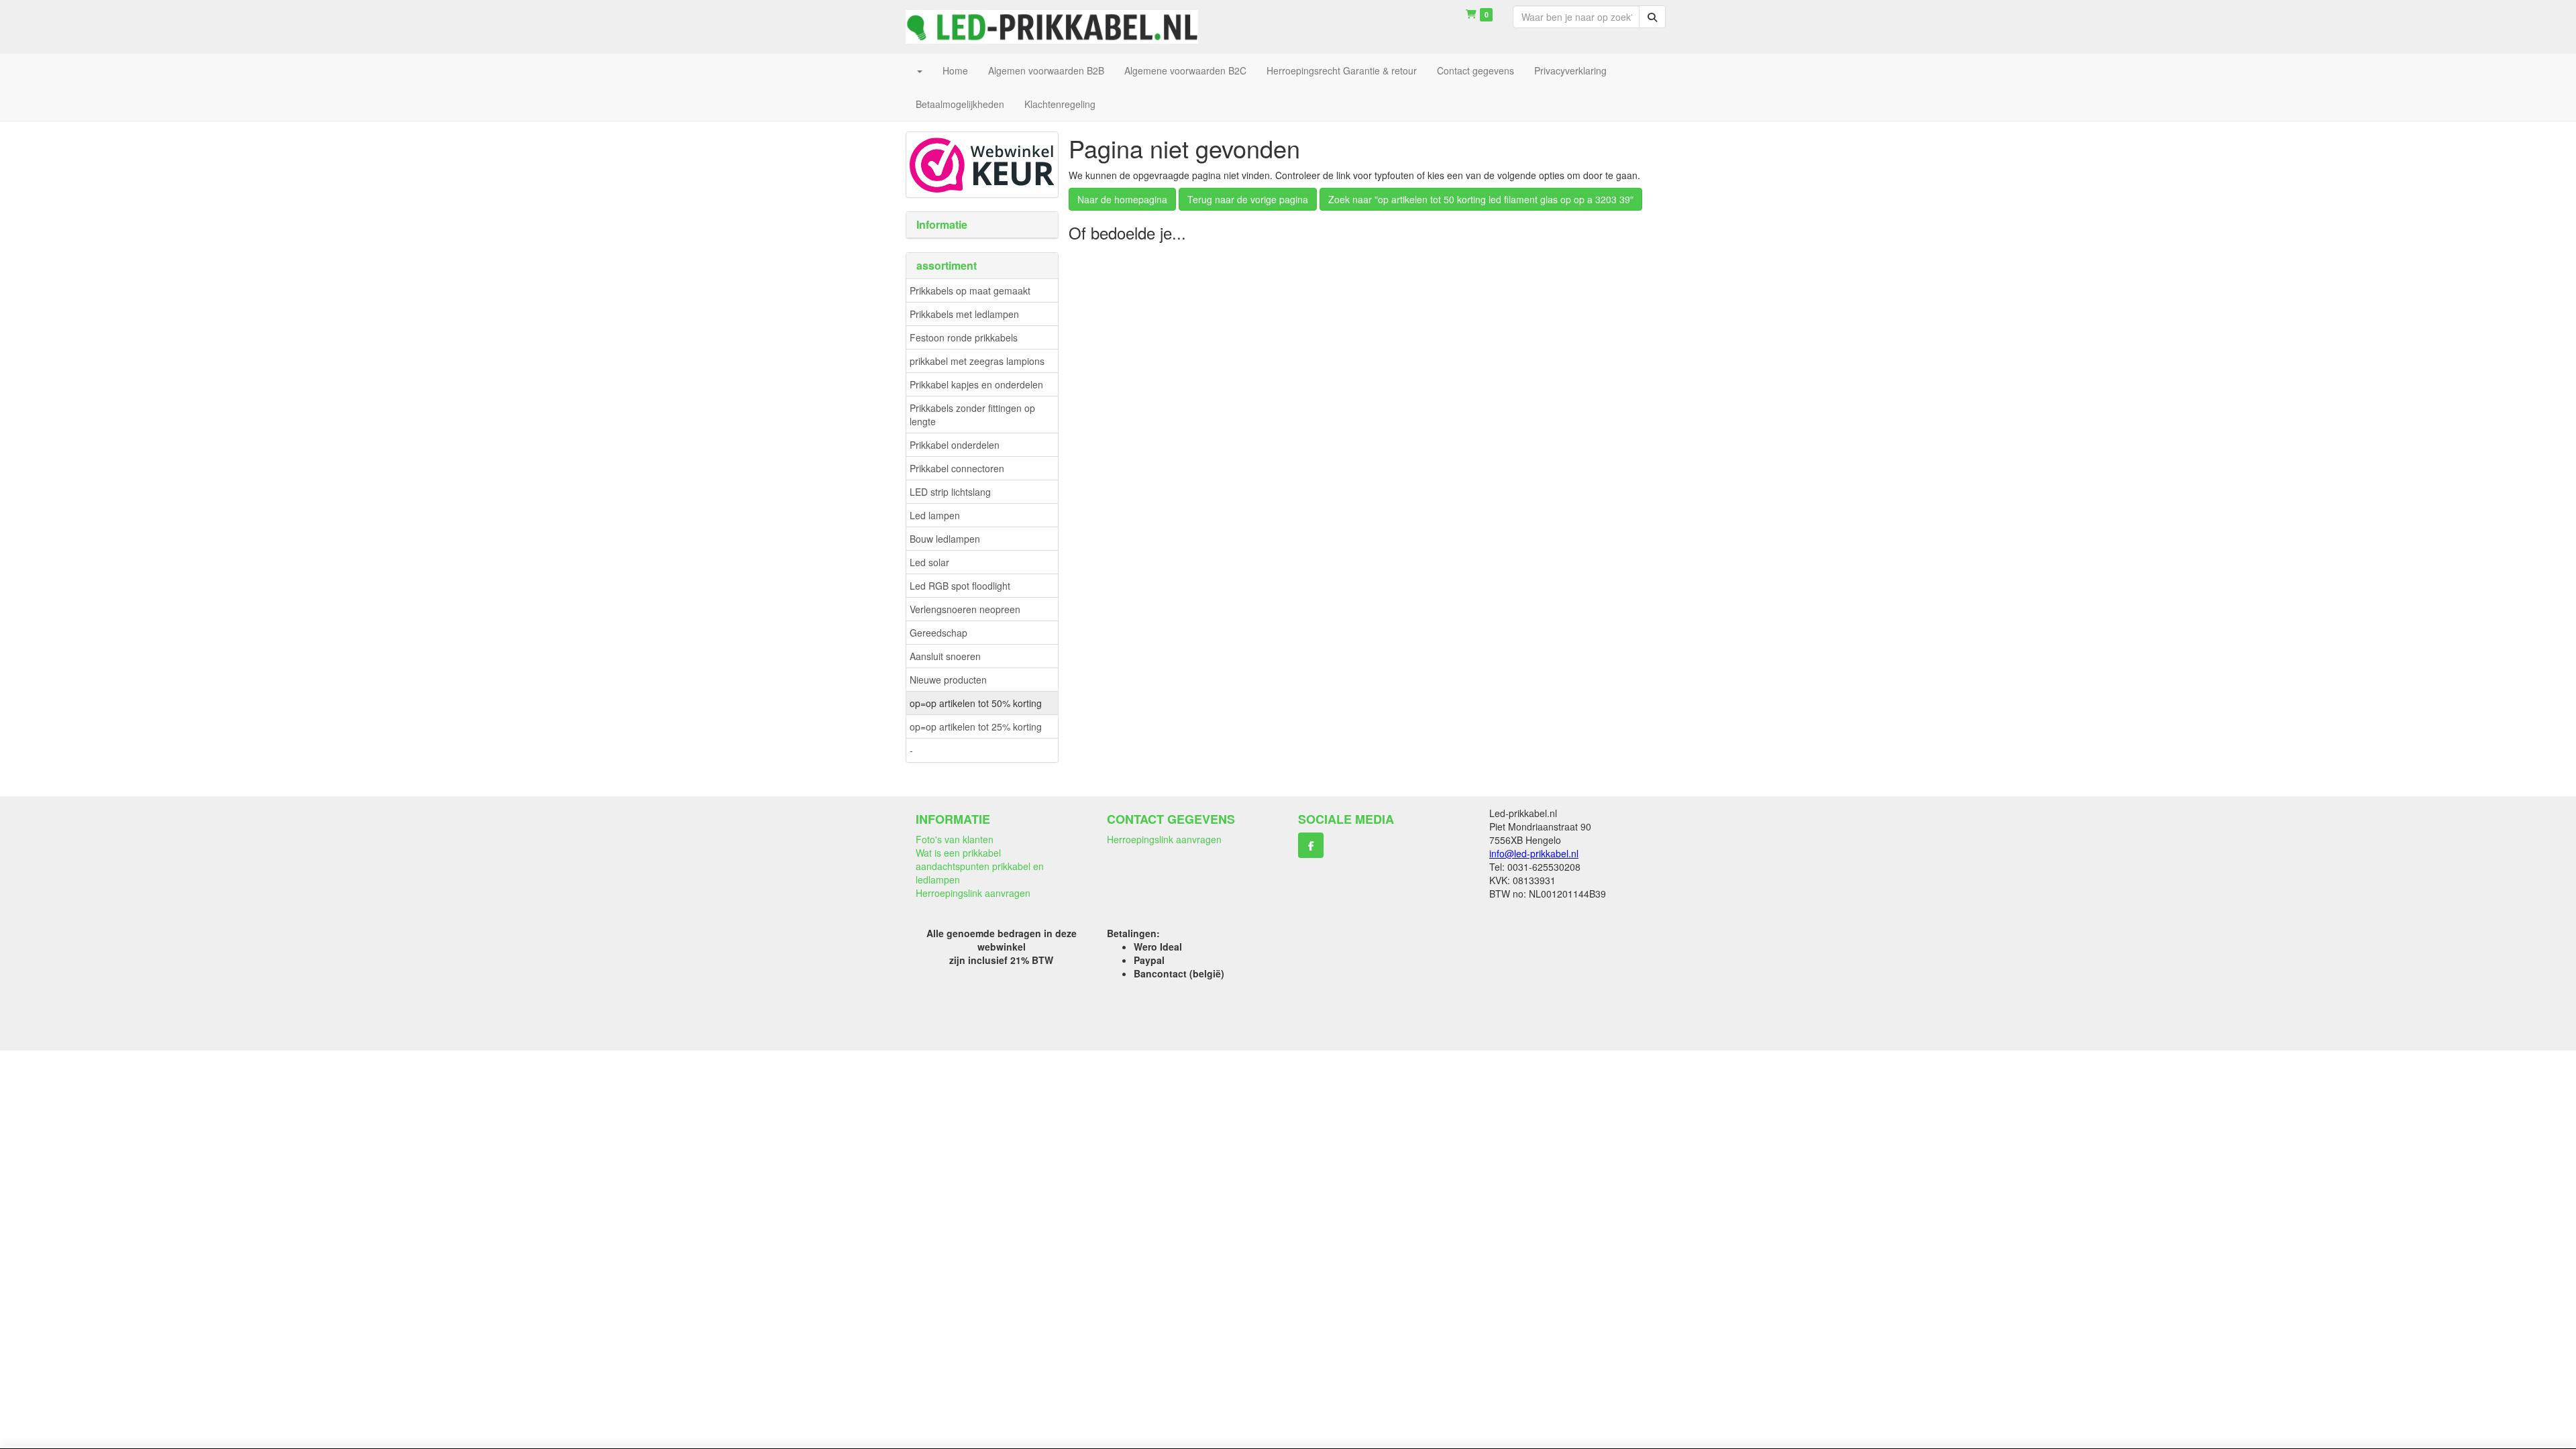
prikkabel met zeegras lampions (977, 361)
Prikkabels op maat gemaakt (970, 290)
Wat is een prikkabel (958, 853)
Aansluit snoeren (945, 656)
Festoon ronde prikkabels (964, 337)
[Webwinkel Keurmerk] (982, 163)
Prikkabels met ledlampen (964, 314)
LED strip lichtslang (950, 492)
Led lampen (935, 515)
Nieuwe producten (948, 680)
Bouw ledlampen (945, 539)
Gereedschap (938, 633)
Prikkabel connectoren (957, 468)
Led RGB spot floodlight (960, 586)
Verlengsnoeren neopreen (965, 609)
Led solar (929, 562)
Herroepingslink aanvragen (973, 893)
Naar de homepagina (1122, 199)
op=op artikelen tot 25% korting (976, 727)
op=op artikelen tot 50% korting (976, 703)
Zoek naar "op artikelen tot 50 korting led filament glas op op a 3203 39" (1481, 199)
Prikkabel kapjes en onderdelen (976, 384)
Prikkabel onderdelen (955, 445)
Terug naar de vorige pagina (1248, 199)
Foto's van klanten (955, 839)
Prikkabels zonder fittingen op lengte (972, 415)
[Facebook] (1311, 845)
